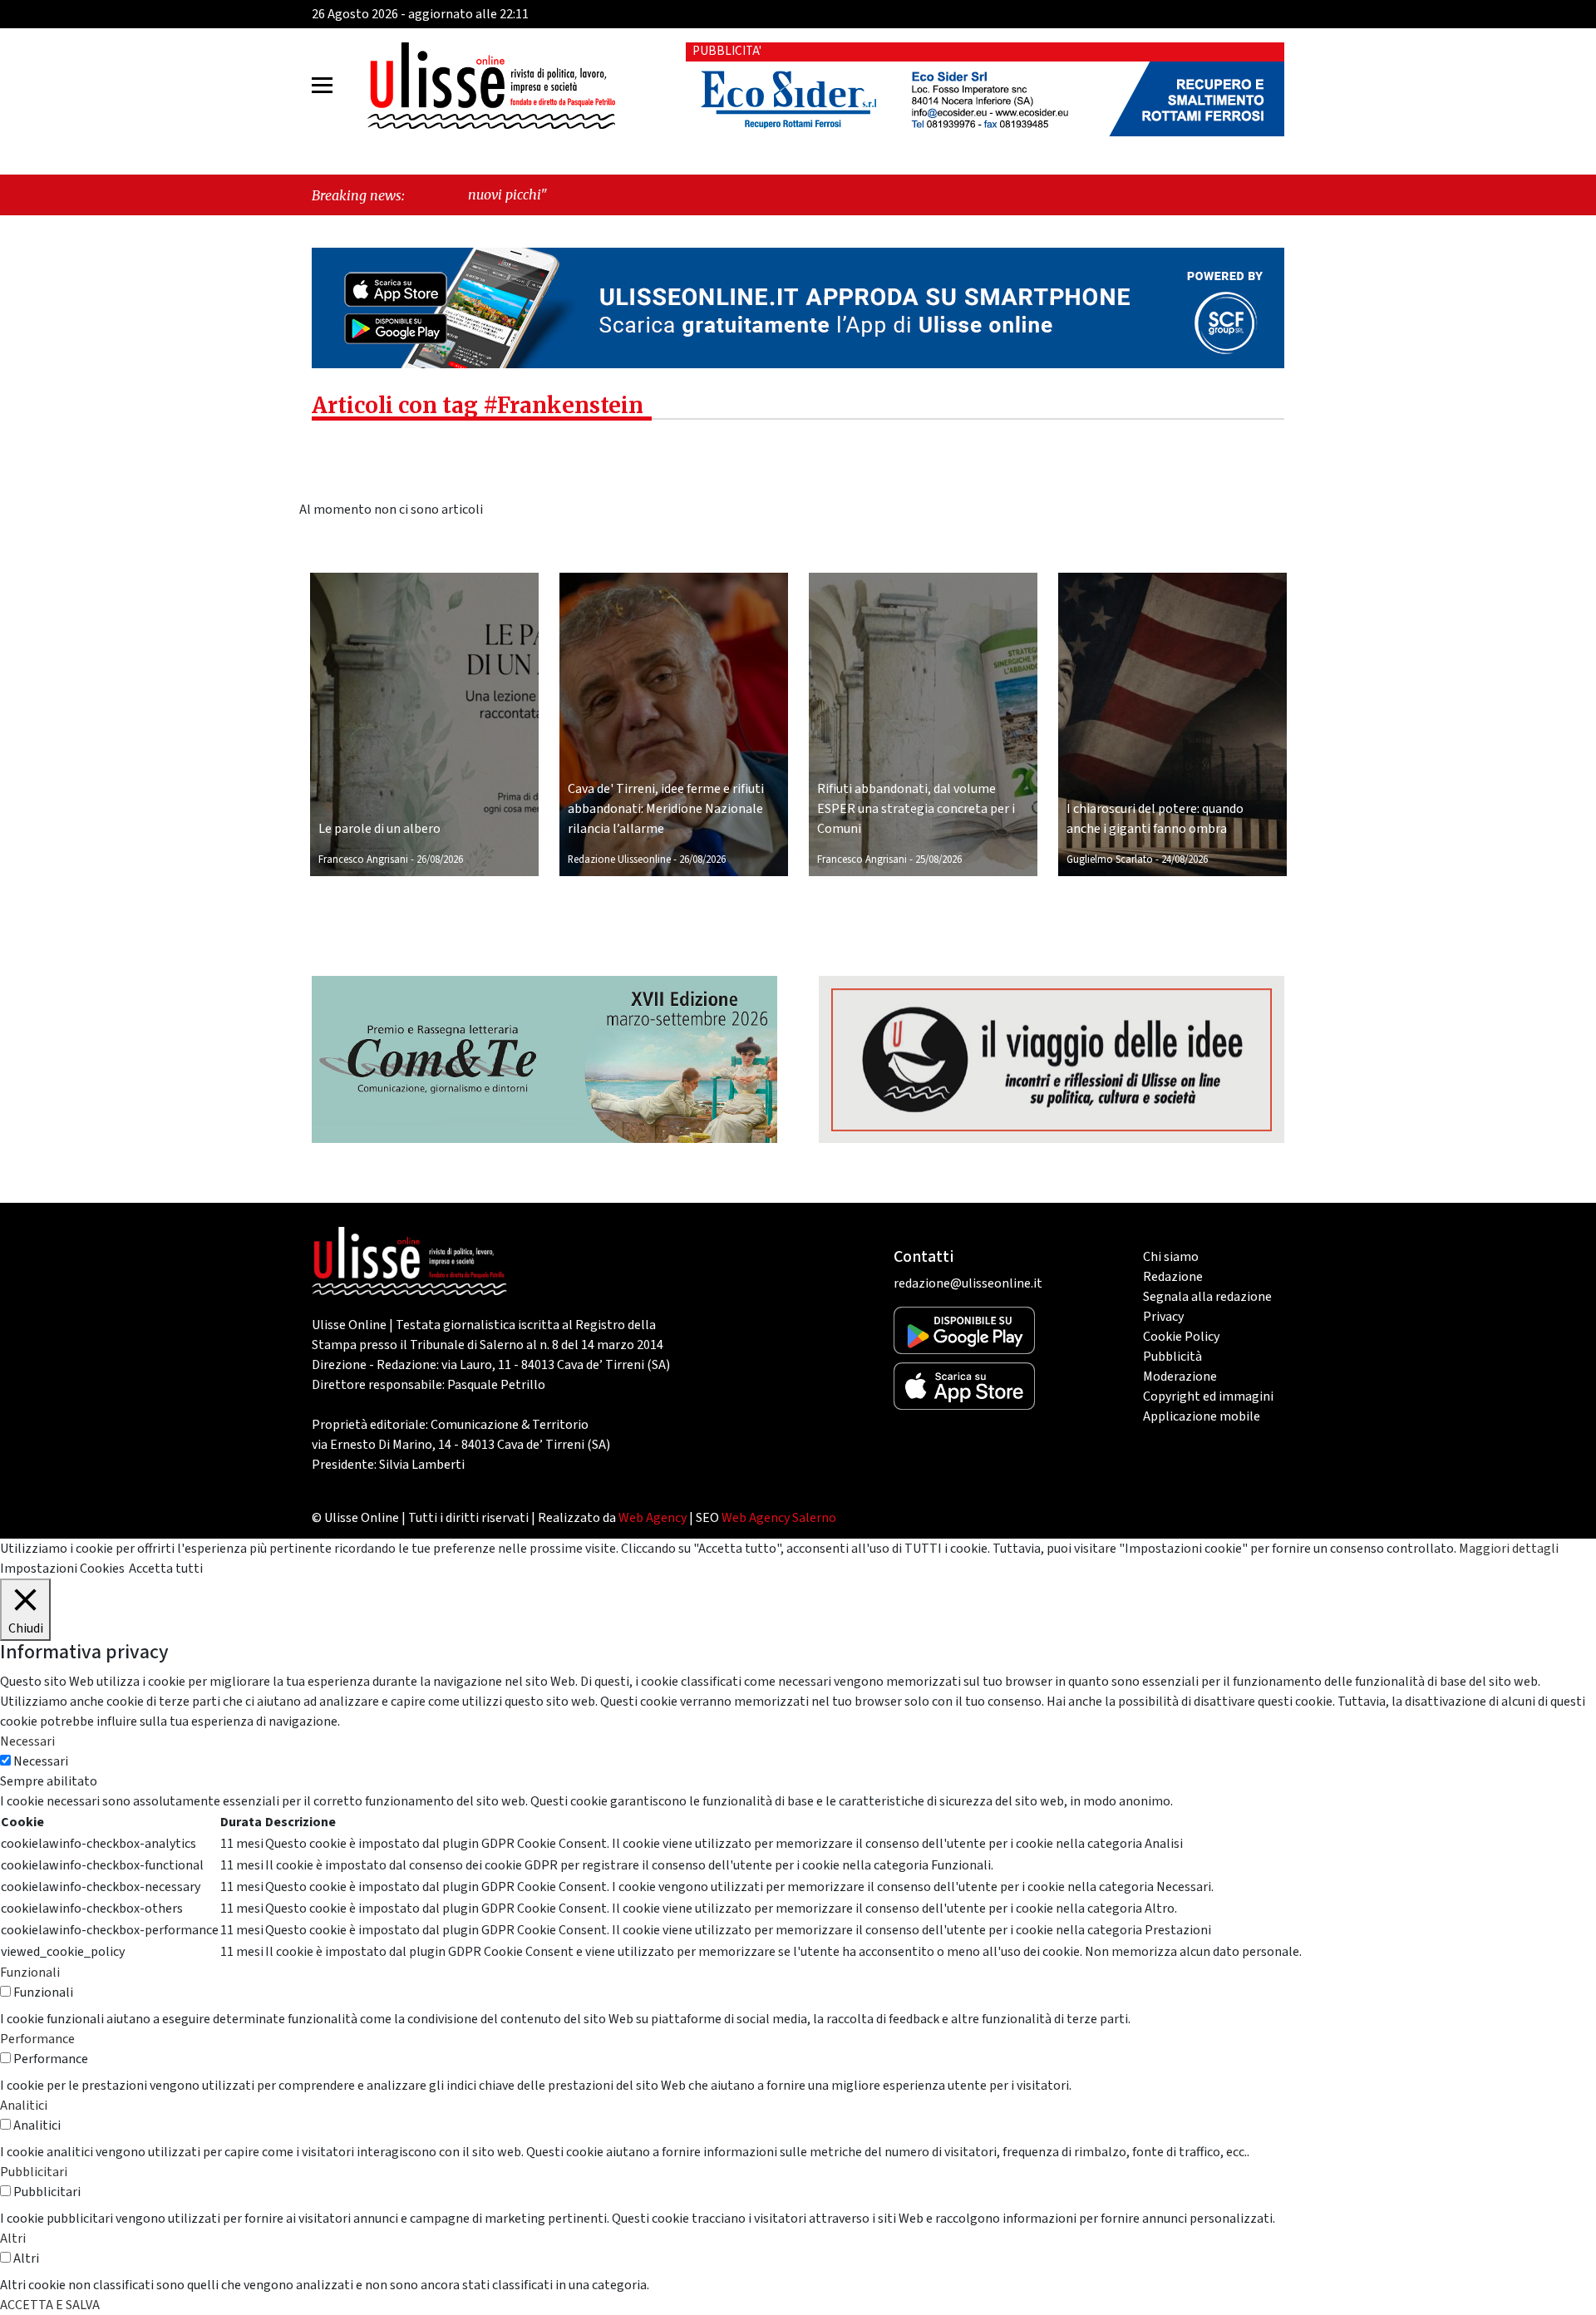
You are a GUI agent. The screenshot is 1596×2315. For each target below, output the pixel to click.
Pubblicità (1172, 1357)
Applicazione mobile (1202, 1416)
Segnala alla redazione (1207, 1297)
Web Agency (653, 1518)
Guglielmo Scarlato (1110, 860)
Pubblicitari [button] (34, 2172)
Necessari (41, 1761)
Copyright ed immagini (1208, 1396)
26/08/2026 (440, 860)
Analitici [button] (24, 2106)
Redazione (1173, 1277)
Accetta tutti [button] (166, 1569)
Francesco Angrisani (363, 860)
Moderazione (1180, 1377)
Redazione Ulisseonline (619, 860)
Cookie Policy (1181, 1337)
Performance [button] (37, 2039)
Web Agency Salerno (779, 1518)
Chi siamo (1171, 1257)
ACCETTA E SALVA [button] (50, 2305)
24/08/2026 (1185, 860)
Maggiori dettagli (1509, 1549)
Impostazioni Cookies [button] (62, 1569)
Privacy (1163, 1317)
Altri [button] (13, 2239)
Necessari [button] (27, 1741)
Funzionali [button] (30, 1973)
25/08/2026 (938, 860)
